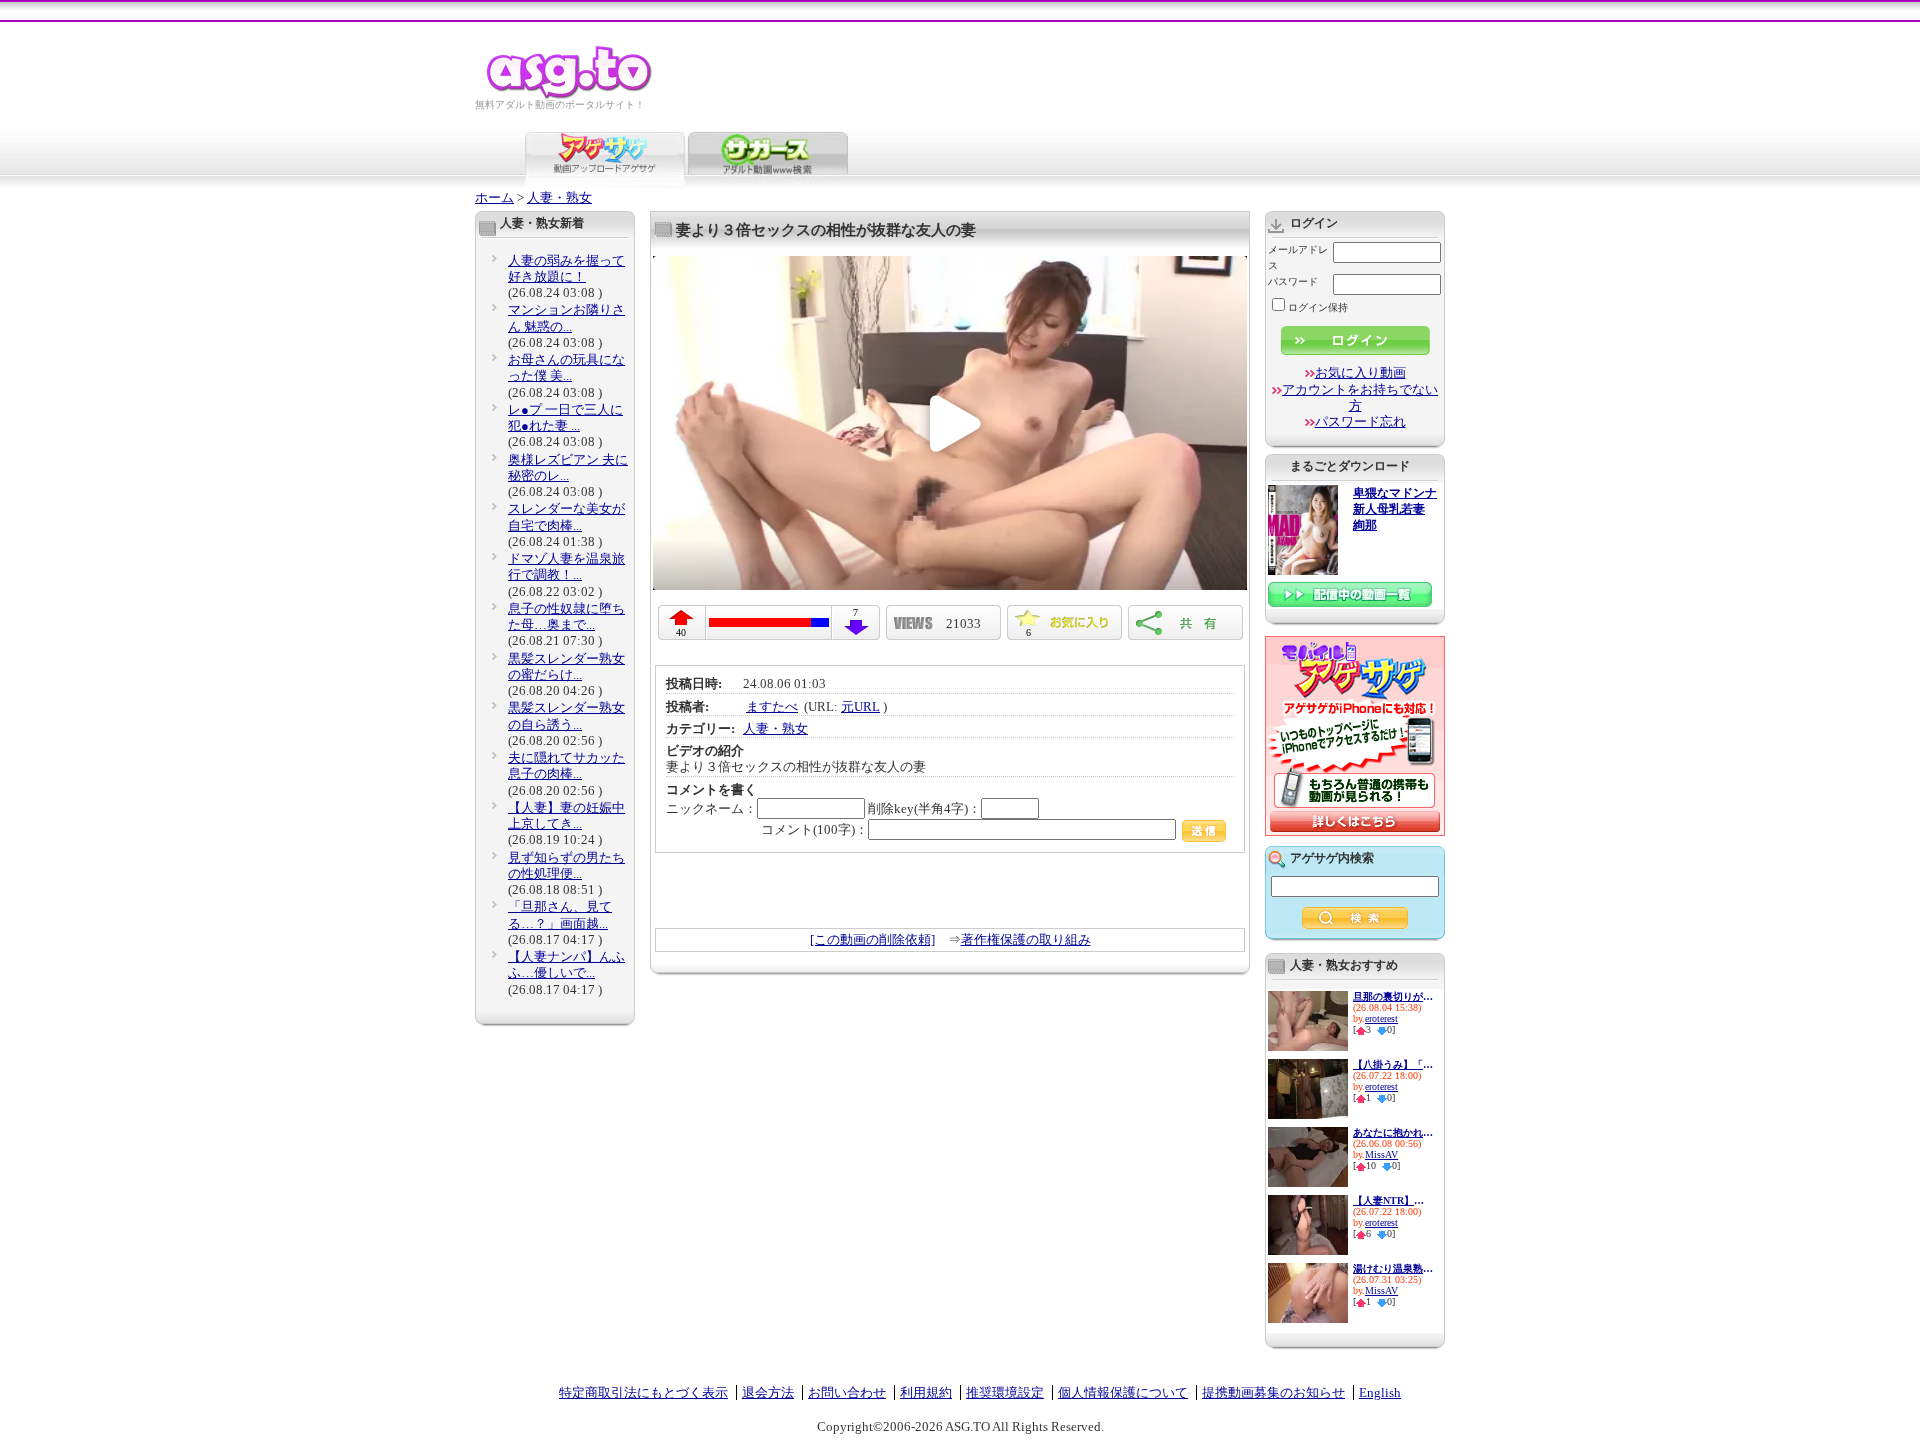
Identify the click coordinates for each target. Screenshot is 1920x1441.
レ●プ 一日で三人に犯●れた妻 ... (565, 417)
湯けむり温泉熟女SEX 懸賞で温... (1393, 1268)
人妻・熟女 (559, 197)
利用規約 (926, 1392)
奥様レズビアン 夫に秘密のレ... (568, 467)
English (1380, 1392)
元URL (860, 706)
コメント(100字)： (814, 829)
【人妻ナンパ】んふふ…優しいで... (566, 964)
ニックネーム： (711, 808)
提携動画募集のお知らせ (1273, 1392)
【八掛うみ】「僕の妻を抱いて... (1393, 1064)
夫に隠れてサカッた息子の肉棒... (566, 765)
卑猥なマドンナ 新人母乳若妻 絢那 (1395, 509)
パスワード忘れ (1360, 421)
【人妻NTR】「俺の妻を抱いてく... (1393, 1200)
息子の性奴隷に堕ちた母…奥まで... (566, 616)
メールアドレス (1298, 257)
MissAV (1381, 1154)
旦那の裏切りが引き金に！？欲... (1393, 996)
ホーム (494, 197)
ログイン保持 (1318, 307)
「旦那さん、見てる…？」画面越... (560, 914)
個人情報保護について (1123, 1392)
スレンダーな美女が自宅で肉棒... (566, 516)
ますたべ (772, 706)
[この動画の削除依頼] (872, 939)
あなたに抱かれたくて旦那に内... (1393, 1132)
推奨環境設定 (1005, 1392)
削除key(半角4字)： (924, 808)
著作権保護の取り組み (1026, 939)
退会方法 (768, 1392)
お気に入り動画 (1360, 372)
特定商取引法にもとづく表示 (643, 1392)
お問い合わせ (847, 1392)
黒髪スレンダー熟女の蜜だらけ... (566, 666)
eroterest (1381, 1018)
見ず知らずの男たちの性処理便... (566, 865)
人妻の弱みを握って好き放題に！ (566, 268)
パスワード (1293, 281)
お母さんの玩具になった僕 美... (566, 367)
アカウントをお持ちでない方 (1360, 397)
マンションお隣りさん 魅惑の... (566, 317)
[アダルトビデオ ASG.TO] (570, 95)
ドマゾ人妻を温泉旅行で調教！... (566, 566)
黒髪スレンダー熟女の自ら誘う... (566, 715)
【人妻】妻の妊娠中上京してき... (566, 815)
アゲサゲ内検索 (1332, 858)
